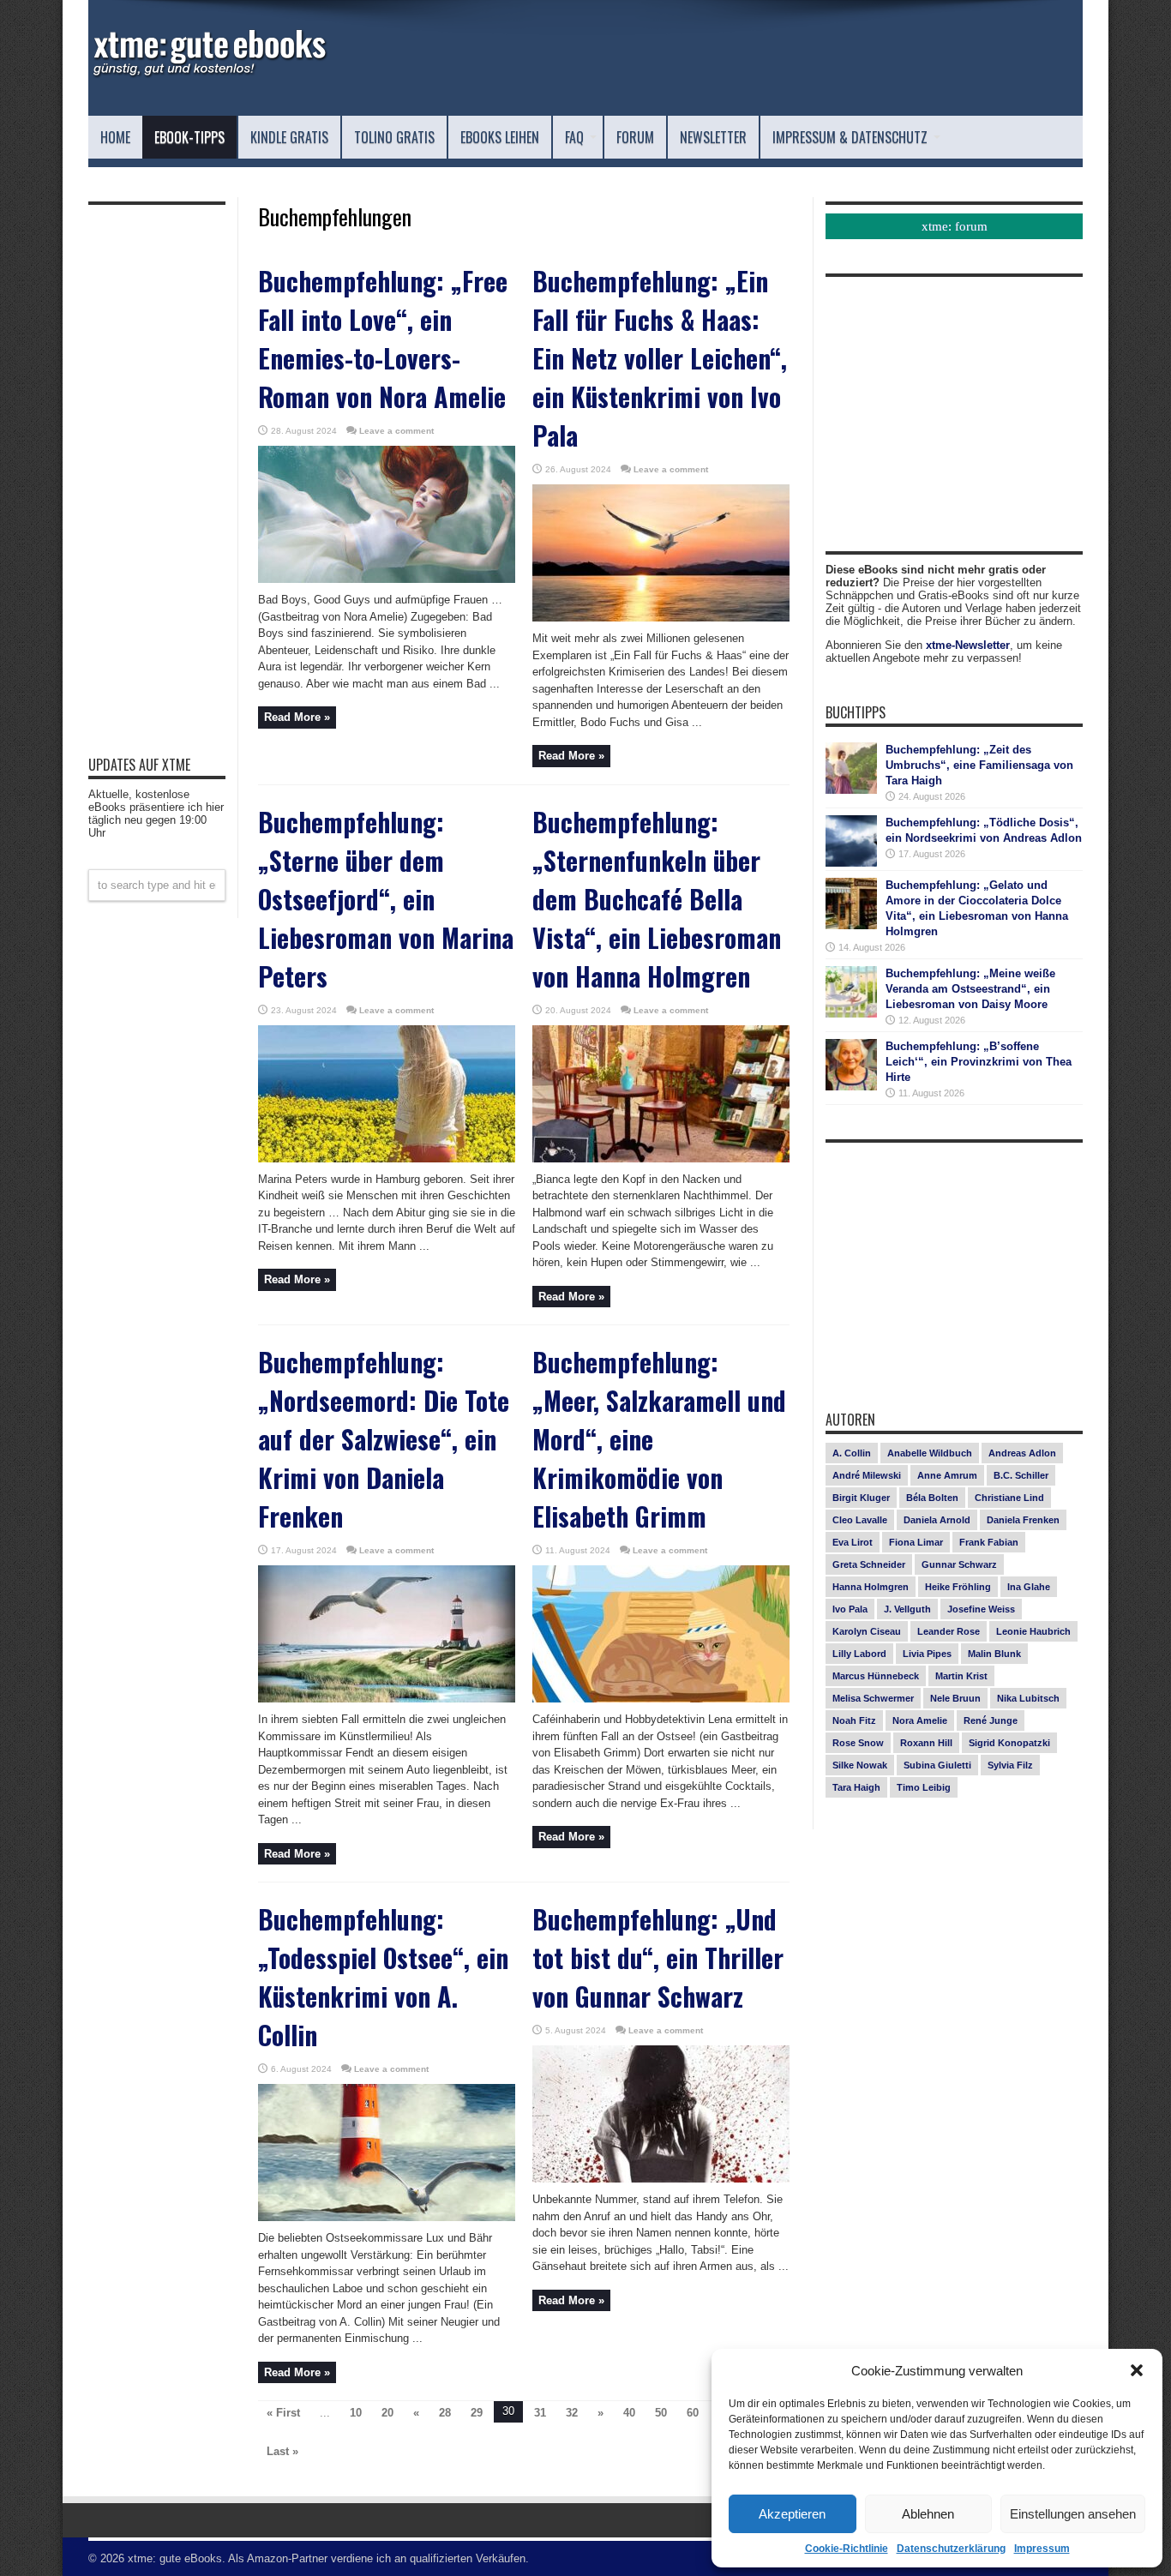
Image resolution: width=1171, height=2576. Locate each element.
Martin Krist (961, 1676)
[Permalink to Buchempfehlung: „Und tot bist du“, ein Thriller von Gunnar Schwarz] (661, 2179)
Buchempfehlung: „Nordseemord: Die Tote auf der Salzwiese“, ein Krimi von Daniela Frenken (384, 1439)
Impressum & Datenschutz (850, 137)
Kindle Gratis (289, 137)
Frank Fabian (989, 1542)
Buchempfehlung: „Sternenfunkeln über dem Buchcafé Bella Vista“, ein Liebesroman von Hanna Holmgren (657, 899)
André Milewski (867, 1475)
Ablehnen (928, 2514)
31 (540, 2413)
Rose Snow (858, 1743)
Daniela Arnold (937, 1520)
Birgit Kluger (861, 1498)
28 (445, 2413)
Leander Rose (949, 1631)
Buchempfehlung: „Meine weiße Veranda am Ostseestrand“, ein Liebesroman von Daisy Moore (970, 989)
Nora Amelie (920, 1720)
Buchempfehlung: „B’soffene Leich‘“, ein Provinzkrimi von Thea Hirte (979, 1062)
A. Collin (852, 1453)
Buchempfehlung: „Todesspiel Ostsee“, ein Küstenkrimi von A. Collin (383, 1977)
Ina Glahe (1029, 1587)
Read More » (297, 717)
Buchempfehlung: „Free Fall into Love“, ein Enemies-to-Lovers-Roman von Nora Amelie (383, 339)
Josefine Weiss (981, 1609)
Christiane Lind (1009, 1498)
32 (572, 2413)
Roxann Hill (926, 1743)
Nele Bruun (955, 1698)
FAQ (574, 137)
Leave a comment (396, 431)
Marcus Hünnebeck (876, 1676)
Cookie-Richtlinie (847, 2549)
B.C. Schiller (1021, 1475)
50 (661, 2413)
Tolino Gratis (394, 137)
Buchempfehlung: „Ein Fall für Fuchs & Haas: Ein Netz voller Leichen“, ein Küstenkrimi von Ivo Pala (660, 358)
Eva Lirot (853, 1542)
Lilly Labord (859, 1654)
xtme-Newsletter (968, 645)
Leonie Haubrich (1033, 1631)
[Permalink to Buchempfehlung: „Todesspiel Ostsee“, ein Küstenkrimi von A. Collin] (387, 2217)
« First (283, 2413)
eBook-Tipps (189, 137)
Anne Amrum (947, 1475)
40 (629, 2413)
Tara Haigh (856, 1787)
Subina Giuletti (937, 1765)
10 (356, 2413)
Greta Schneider (869, 1564)
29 (477, 2413)
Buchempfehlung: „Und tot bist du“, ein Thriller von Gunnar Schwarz (658, 1958)
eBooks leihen (500, 137)
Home (115, 137)
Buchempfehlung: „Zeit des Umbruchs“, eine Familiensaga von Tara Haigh (979, 765)
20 (387, 2413)
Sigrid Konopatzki (1009, 1743)
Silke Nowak (860, 1765)
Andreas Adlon (1022, 1453)
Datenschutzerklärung (951, 2549)
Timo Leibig (924, 1787)
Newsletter (713, 137)
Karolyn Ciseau (867, 1631)
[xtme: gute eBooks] (208, 73)
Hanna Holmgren (871, 1587)
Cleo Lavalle (860, 1520)
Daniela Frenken (1023, 1520)
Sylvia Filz (1010, 1765)
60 (693, 2413)
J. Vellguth (907, 1609)
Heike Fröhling (958, 1587)
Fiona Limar (916, 1542)
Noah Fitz (854, 1720)
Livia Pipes (927, 1654)
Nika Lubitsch (1028, 1698)
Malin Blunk (994, 1654)
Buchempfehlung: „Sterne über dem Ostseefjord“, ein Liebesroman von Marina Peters (386, 899)
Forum (635, 137)
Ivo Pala (850, 1609)
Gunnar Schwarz (959, 1564)
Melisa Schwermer (873, 1698)
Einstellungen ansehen (1073, 2514)
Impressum (1042, 2549)
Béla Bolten (932, 1498)
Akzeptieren (792, 2514)
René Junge (991, 1720)
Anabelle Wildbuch (930, 1453)
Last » (282, 2451)
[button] (1137, 2370)
